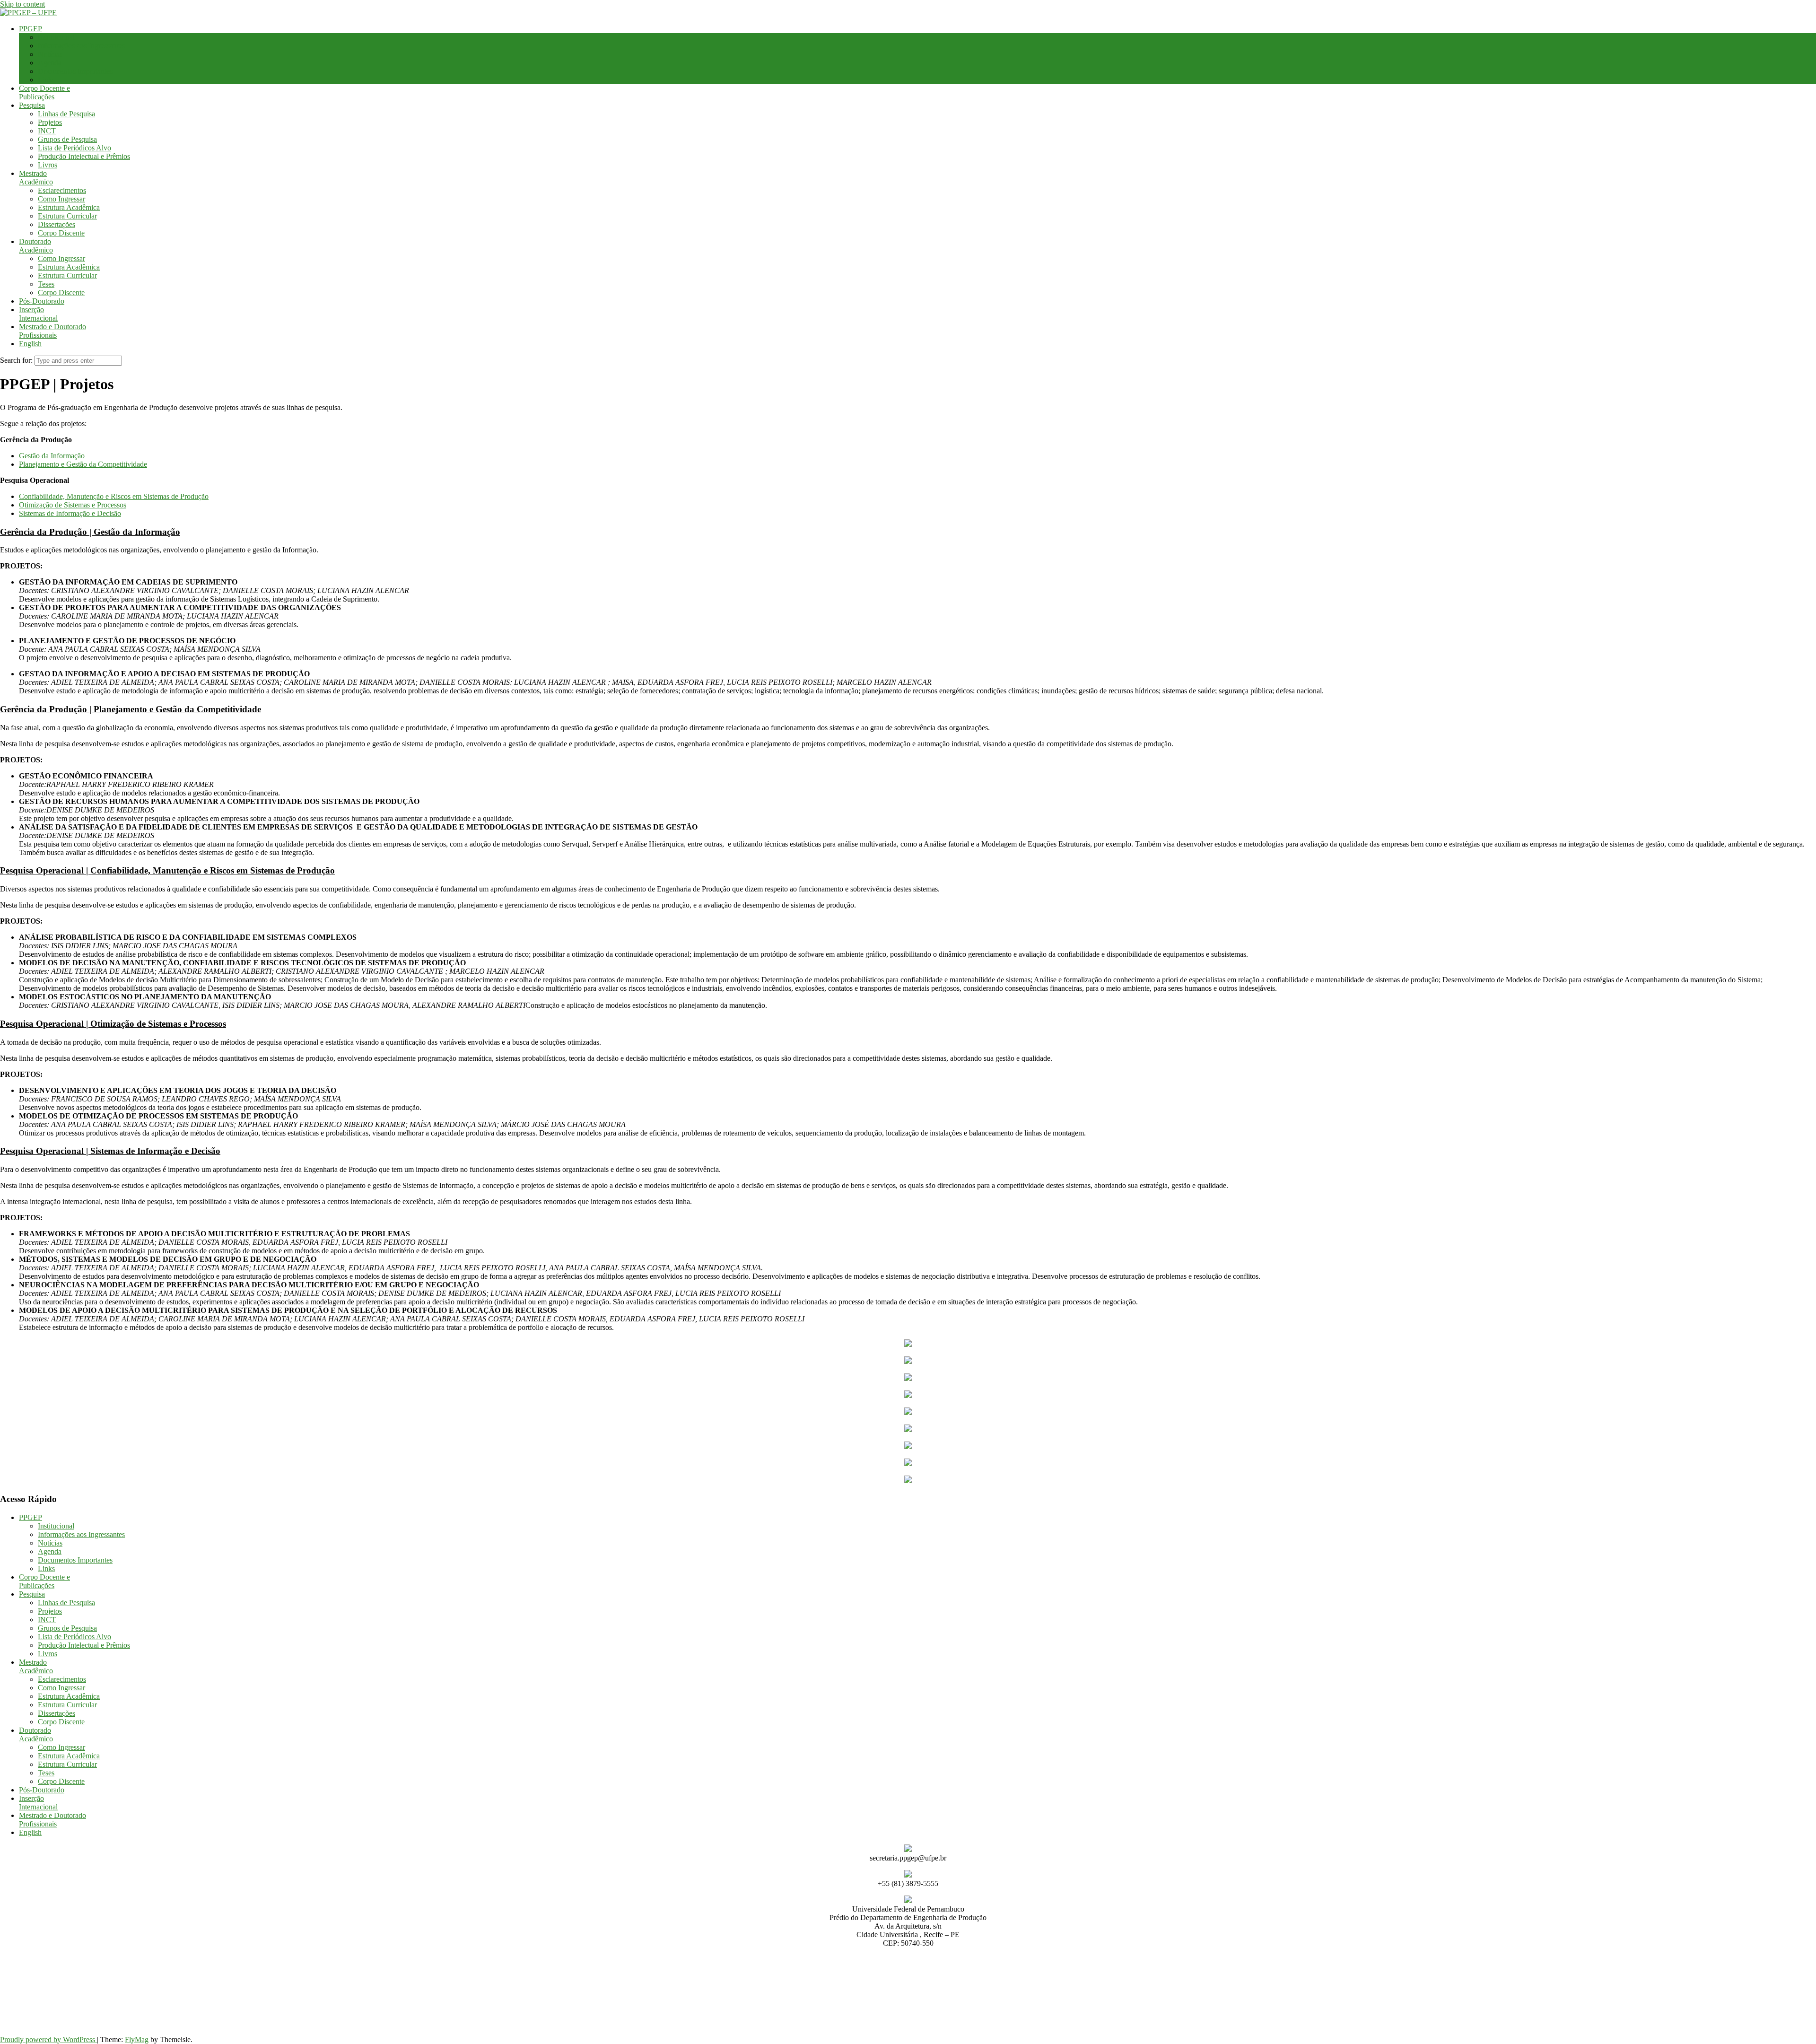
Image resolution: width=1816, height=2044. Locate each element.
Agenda (50, 63)
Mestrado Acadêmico (36, 178)
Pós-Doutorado (42, 301)
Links (46, 80)
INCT (47, 131)
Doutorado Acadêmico (36, 246)
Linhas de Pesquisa (66, 114)
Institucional (56, 37)
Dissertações (57, 224)
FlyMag (137, 2040)
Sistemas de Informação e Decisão (70, 513)
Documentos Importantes (75, 71)
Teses (46, 284)
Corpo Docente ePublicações (44, 92)
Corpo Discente (61, 233)
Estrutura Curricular (67, 216)
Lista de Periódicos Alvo (74, 148)
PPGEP (31, 29)
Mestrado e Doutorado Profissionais (52, 331)
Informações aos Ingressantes (81, 46)
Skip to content (22, 4)
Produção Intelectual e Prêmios (84, 156)
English (30, 344)
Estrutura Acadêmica (69, 207)
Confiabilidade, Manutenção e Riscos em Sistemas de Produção (114, 496)
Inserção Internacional (38, 314)
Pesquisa (32, 105)
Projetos (50, 122)
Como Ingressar (61, 199)
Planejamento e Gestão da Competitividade (83, 464)
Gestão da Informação (52, 456)
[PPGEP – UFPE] (28, 13)
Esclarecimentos (62, 190)
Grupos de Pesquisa (67, 139)
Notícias (50, 54)
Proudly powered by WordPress (48, 2040)
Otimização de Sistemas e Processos (73, 505)
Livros (48, 165)
